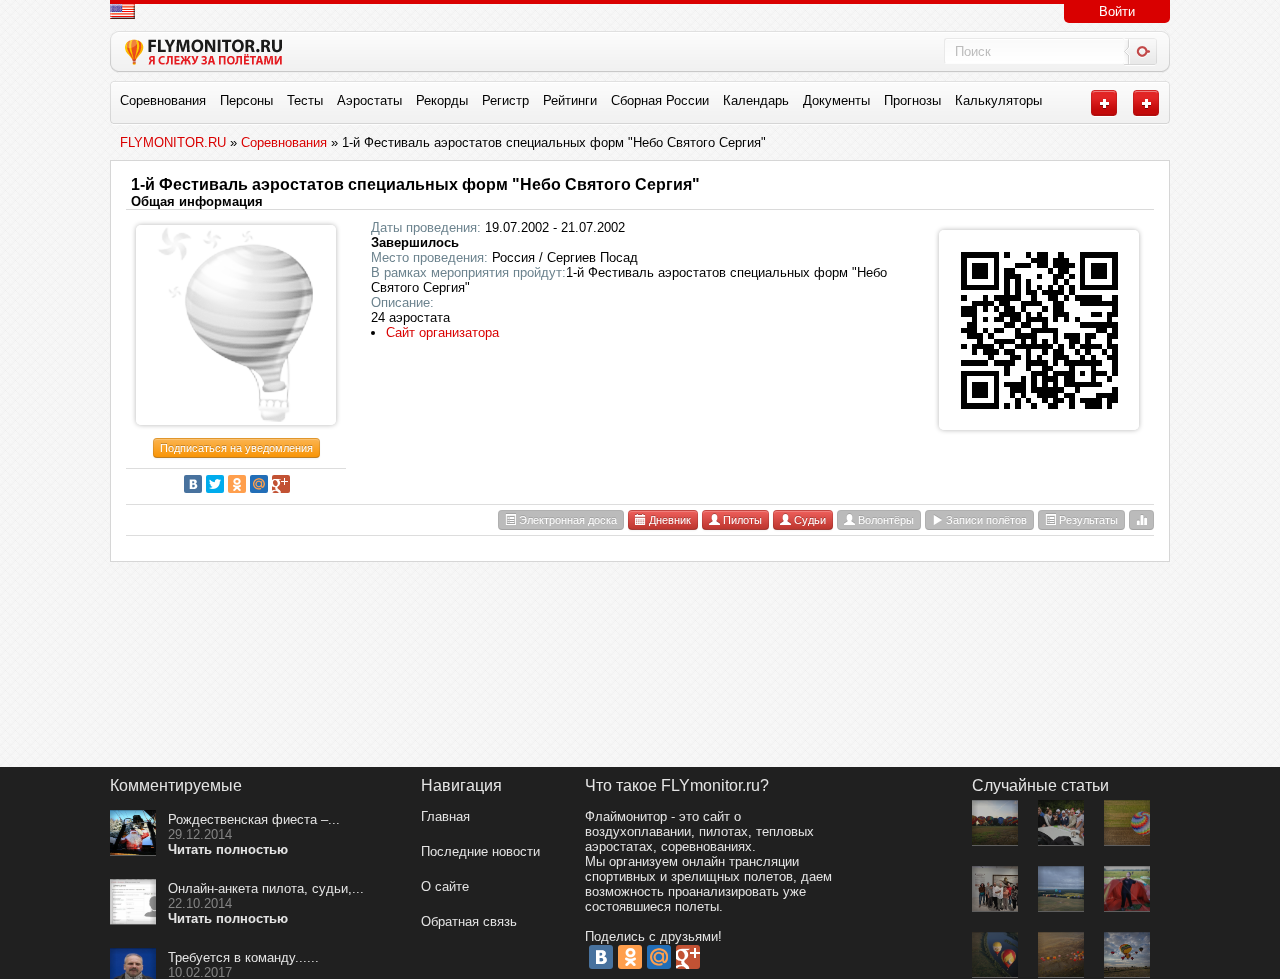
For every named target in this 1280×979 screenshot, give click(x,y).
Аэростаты (369, 100)
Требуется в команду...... (243, 957)
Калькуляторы (998, 100)
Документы (836, 100)
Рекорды (442, 100)
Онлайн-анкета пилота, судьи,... (266, 888)
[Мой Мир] (259, 484)
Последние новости (480, 851)
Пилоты (741, 520)
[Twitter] (215, 484)
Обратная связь (469, 921)
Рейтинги (570, 100)
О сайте (445, 886)
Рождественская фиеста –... (254, 819)
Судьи (808, 520)
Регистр (505, 100)
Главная (445, 816)
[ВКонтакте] (193, 484)
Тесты (305, 100)
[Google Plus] (281, 484)
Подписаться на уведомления (236, 448)
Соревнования (163, 100)
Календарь (756, 100)
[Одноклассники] (237, 484)
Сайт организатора (442, 332)
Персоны (246, 100)
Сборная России (660, 100)
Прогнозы (912, 100)
